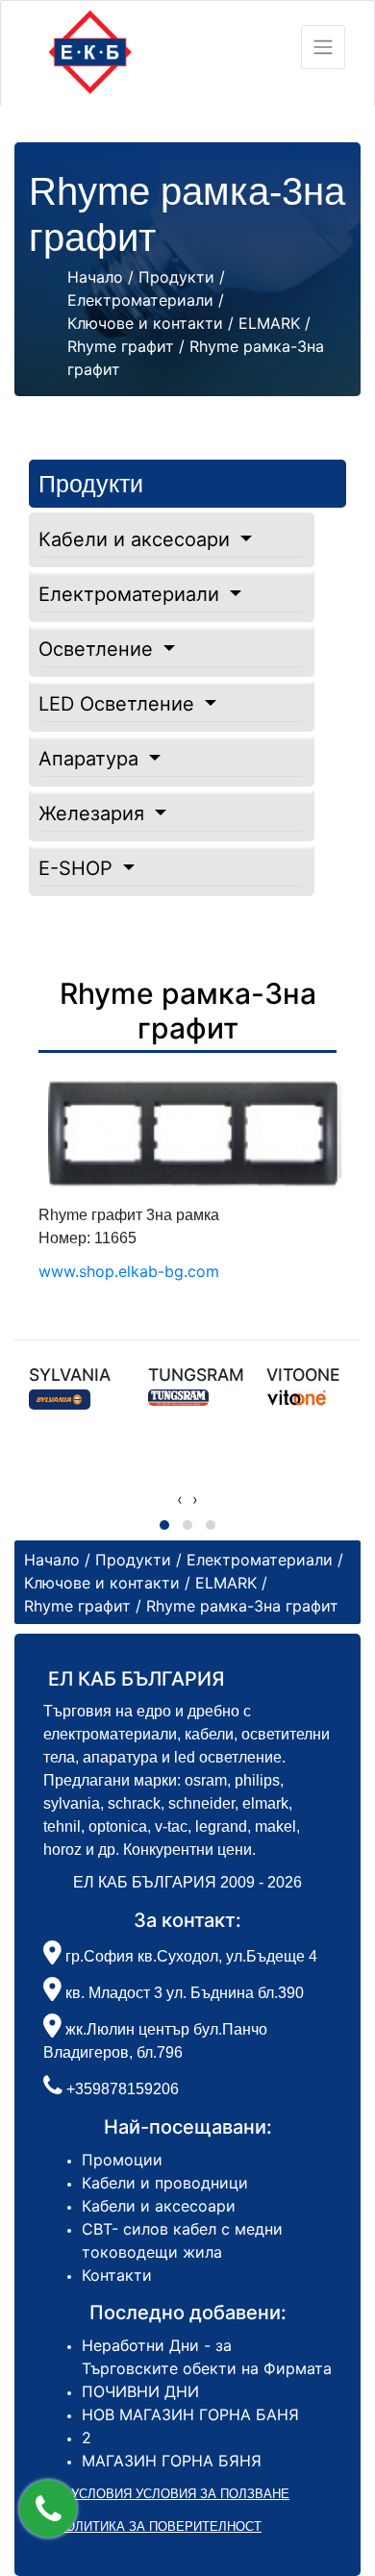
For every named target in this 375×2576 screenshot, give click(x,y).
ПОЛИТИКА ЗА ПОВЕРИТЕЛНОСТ (159, 2526)
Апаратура (91, 759)
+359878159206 (123, 2089)
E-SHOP (78, 868)
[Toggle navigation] (323, 47)
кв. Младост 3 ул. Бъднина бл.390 (183, 1993)
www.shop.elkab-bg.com (129, 1271)
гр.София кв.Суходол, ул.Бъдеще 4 (189, 1956)
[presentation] (180, 1499)
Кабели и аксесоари (137, 539)
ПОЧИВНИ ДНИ (140, 2391)
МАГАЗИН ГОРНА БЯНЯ (172, 2461)
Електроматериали (132, 594)
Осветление (99, 649)
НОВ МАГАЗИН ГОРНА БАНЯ (190, 2414)
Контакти (117, 2275)
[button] (48, 2509)
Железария (94, 813)
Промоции (122, 2160)
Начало (95, 277)
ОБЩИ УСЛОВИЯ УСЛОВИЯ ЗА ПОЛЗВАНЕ (159, 2494)
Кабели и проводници (165, 2183)
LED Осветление (119, 704)
